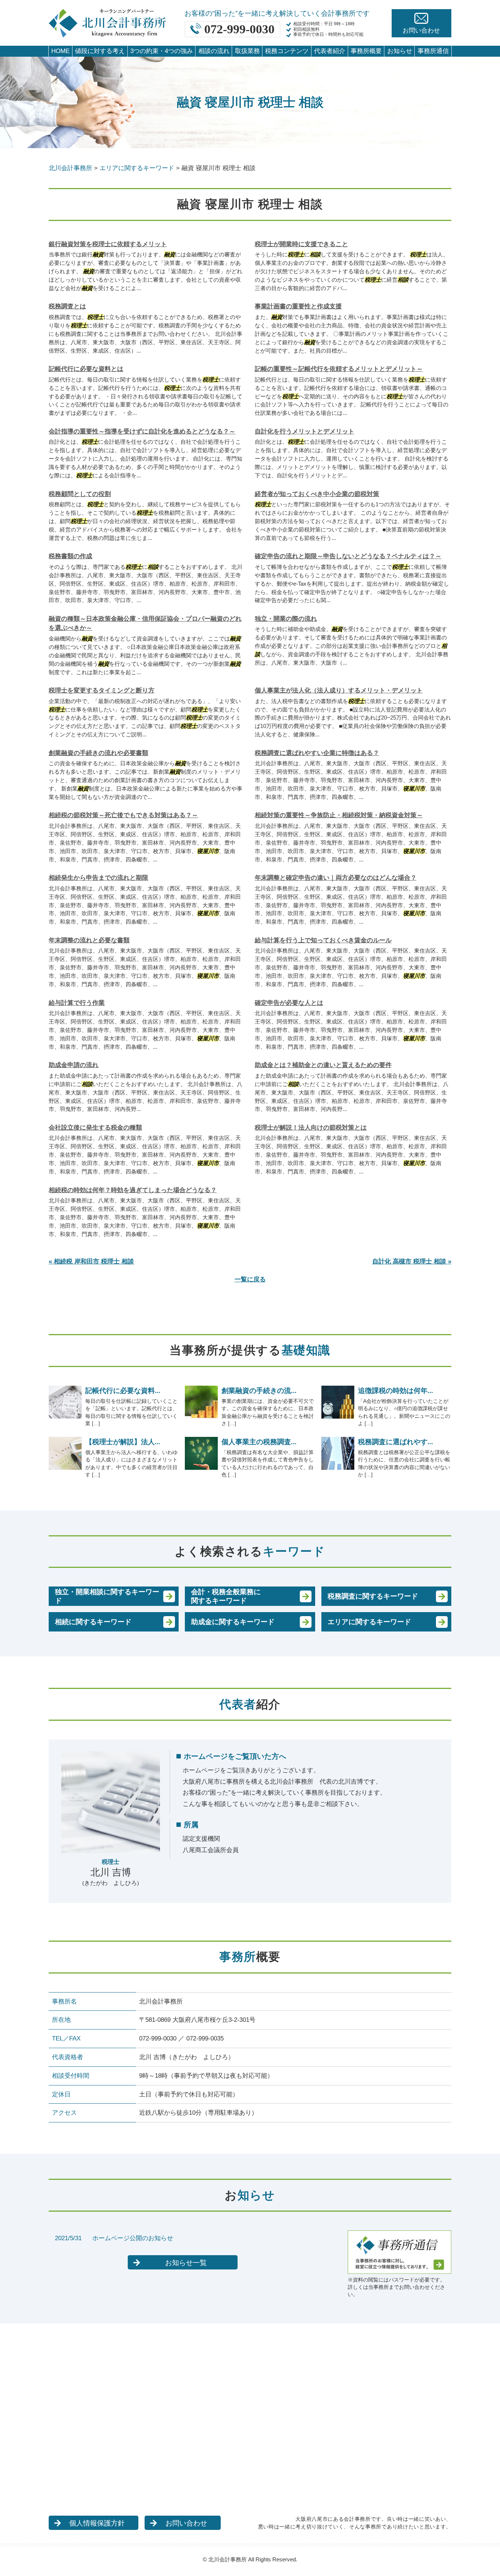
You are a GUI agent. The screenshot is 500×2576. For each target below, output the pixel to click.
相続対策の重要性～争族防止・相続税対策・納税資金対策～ (339, 815)
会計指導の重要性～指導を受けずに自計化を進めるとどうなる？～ (142, 431)
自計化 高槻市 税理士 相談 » (412, 1261)
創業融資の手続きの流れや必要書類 (98, 753)
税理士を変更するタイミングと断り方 (102, 690)
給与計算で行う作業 (77, 1003)
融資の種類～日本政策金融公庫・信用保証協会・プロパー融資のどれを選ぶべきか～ (145, 624)
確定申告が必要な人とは (289, 1003)
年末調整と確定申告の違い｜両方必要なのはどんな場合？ (336, 878)
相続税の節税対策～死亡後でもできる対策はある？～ (123, 815)
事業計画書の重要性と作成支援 (298, 306)
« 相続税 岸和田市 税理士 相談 (91, 1261)
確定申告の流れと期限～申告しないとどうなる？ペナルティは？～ (348, 556)
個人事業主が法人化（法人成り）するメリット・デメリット (339, 690)
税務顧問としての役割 (80, 494)
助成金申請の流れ (74, 1065)
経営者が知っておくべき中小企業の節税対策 (317, 494)
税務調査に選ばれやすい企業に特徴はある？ (317, 753)
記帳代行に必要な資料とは (86, 369)
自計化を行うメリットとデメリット (305, 431)
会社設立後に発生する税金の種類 (95, 1128)
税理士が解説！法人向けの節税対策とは (311, 1128)
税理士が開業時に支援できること (301, 244)
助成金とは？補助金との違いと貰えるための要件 (323, 1065)
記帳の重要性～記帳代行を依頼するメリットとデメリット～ (339, 369)
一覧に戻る (250, 1279)
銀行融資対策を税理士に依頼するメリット (108, 244)
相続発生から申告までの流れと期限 (98, 878)
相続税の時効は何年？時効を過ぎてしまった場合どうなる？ (133, 1190)
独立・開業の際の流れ (286, 619)
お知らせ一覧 (186, 2263)
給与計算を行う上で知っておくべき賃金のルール (323, 940)
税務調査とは (67, 306)
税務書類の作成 (70, 556)
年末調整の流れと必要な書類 (89, 940)
